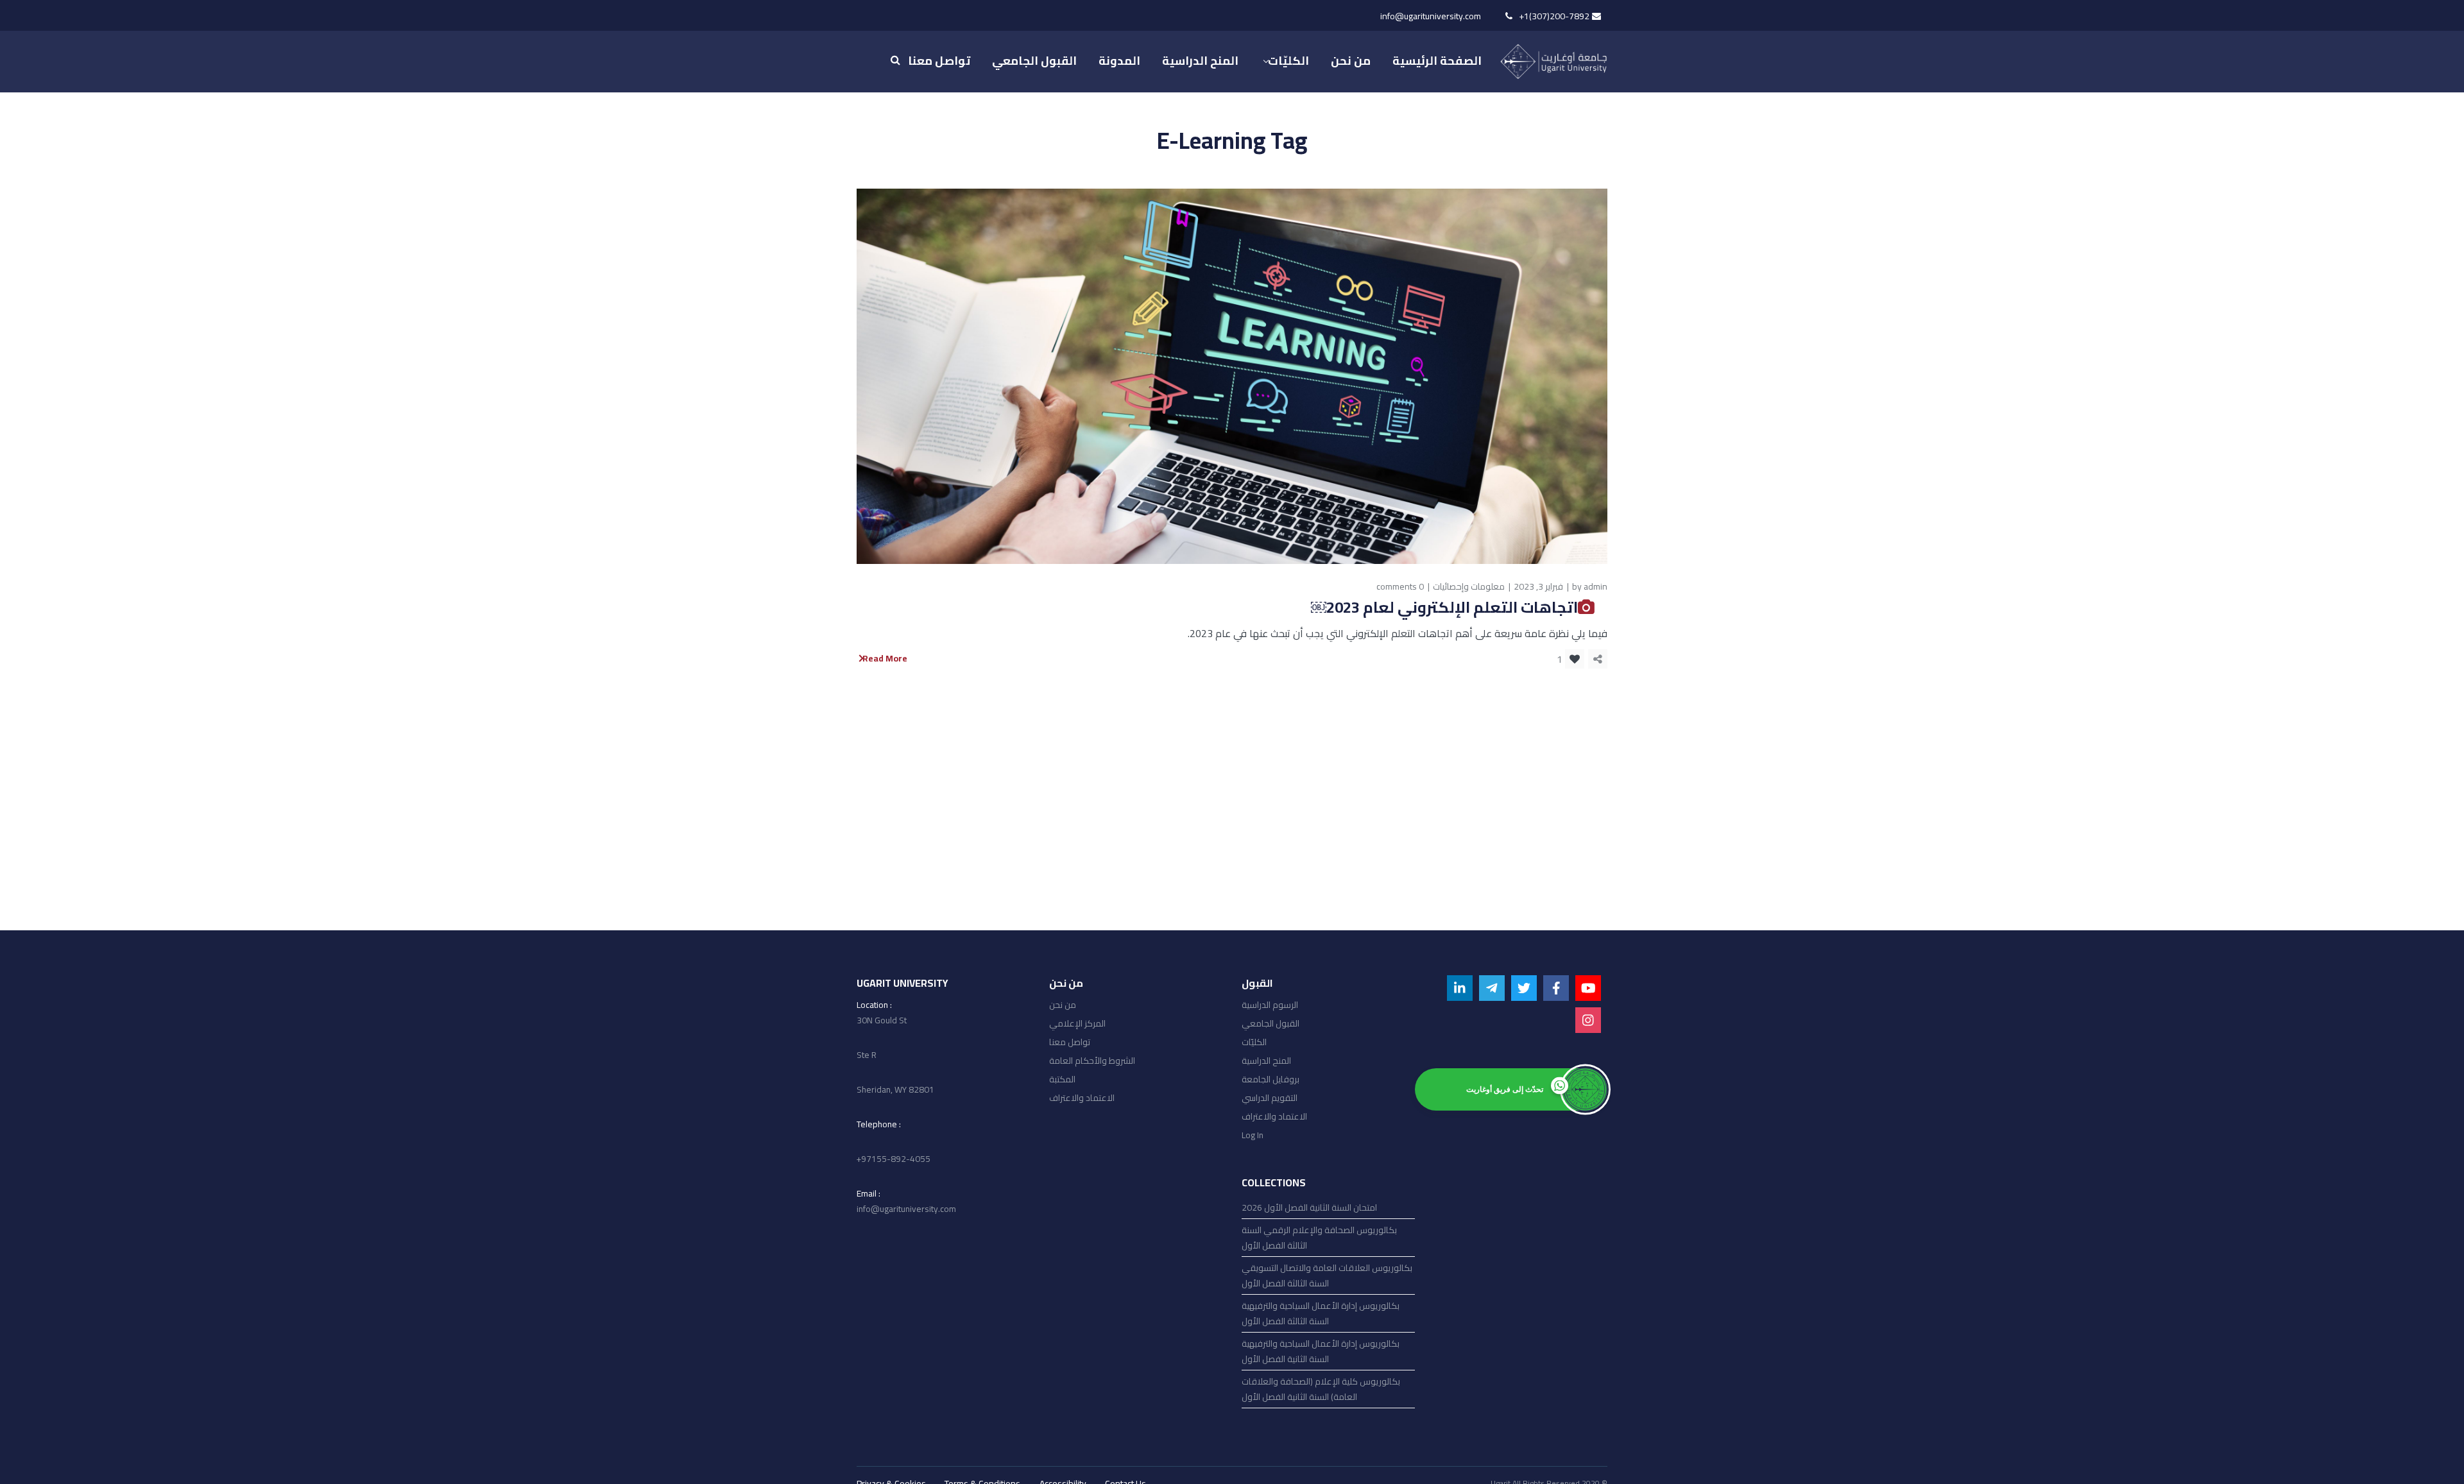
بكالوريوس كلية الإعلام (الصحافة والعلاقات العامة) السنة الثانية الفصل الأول (1321, 1389)
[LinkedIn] (1460, 988)
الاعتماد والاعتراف (1082, 1098)
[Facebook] (1556, 988)
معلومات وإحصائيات (1469, 586)
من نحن (1063, 1005)
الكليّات (1254, 1042)
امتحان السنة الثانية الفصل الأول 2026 (1309, 1207)
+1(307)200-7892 (1554, 16)
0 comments (1400, 586)
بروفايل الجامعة (1270, 1079)
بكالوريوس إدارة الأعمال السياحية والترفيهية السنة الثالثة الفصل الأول (1321, 1313)
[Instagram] (1588, 1020)
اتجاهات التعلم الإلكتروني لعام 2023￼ (1444, 607)
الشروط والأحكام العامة (1092, 1061)
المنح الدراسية (1266, 1061)
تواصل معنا (1070, 1042)
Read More (885, 659)
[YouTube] (1588, 988)
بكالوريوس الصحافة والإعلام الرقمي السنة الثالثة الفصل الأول (1319, 1238)
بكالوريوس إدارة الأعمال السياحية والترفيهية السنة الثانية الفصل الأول (1321, 1351)
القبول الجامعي (1270, 1023)
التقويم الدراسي (1270, 1098)
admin (1596, 586)
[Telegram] (1492, 988)
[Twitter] (1524, 988)
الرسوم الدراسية (1270, 1005)
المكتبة (1062, 1079)
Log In (1253, 1135)
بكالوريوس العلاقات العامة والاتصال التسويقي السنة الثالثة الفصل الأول (1327, 1275)
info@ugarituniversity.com (1431, 16)
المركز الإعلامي (1077, 1023)
